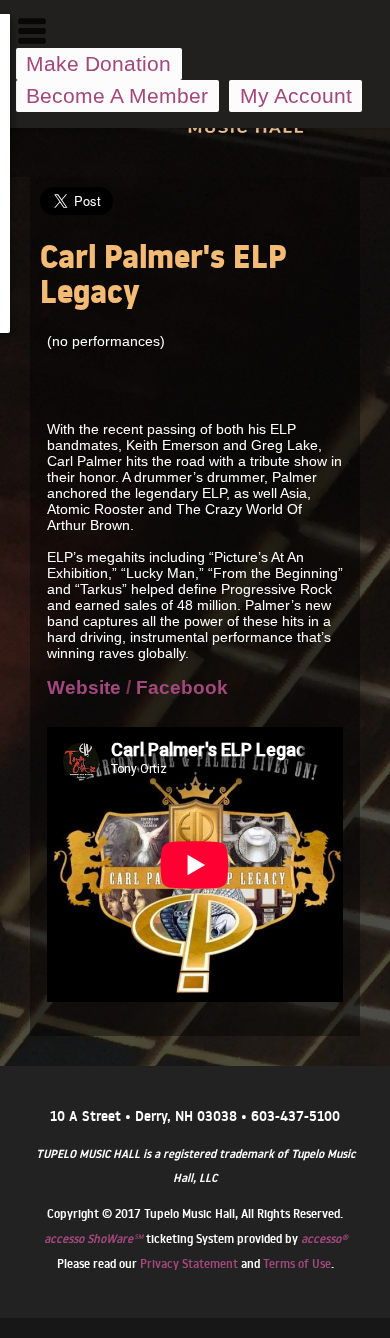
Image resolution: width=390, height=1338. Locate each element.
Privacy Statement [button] (189, 1263)
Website (84, 687)
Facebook (182, 687)
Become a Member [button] (117, 95)
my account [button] (296, 95)
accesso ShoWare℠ (93, 1238)
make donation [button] (98, 63)
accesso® (324, 1238)
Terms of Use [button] (297, 1263)
